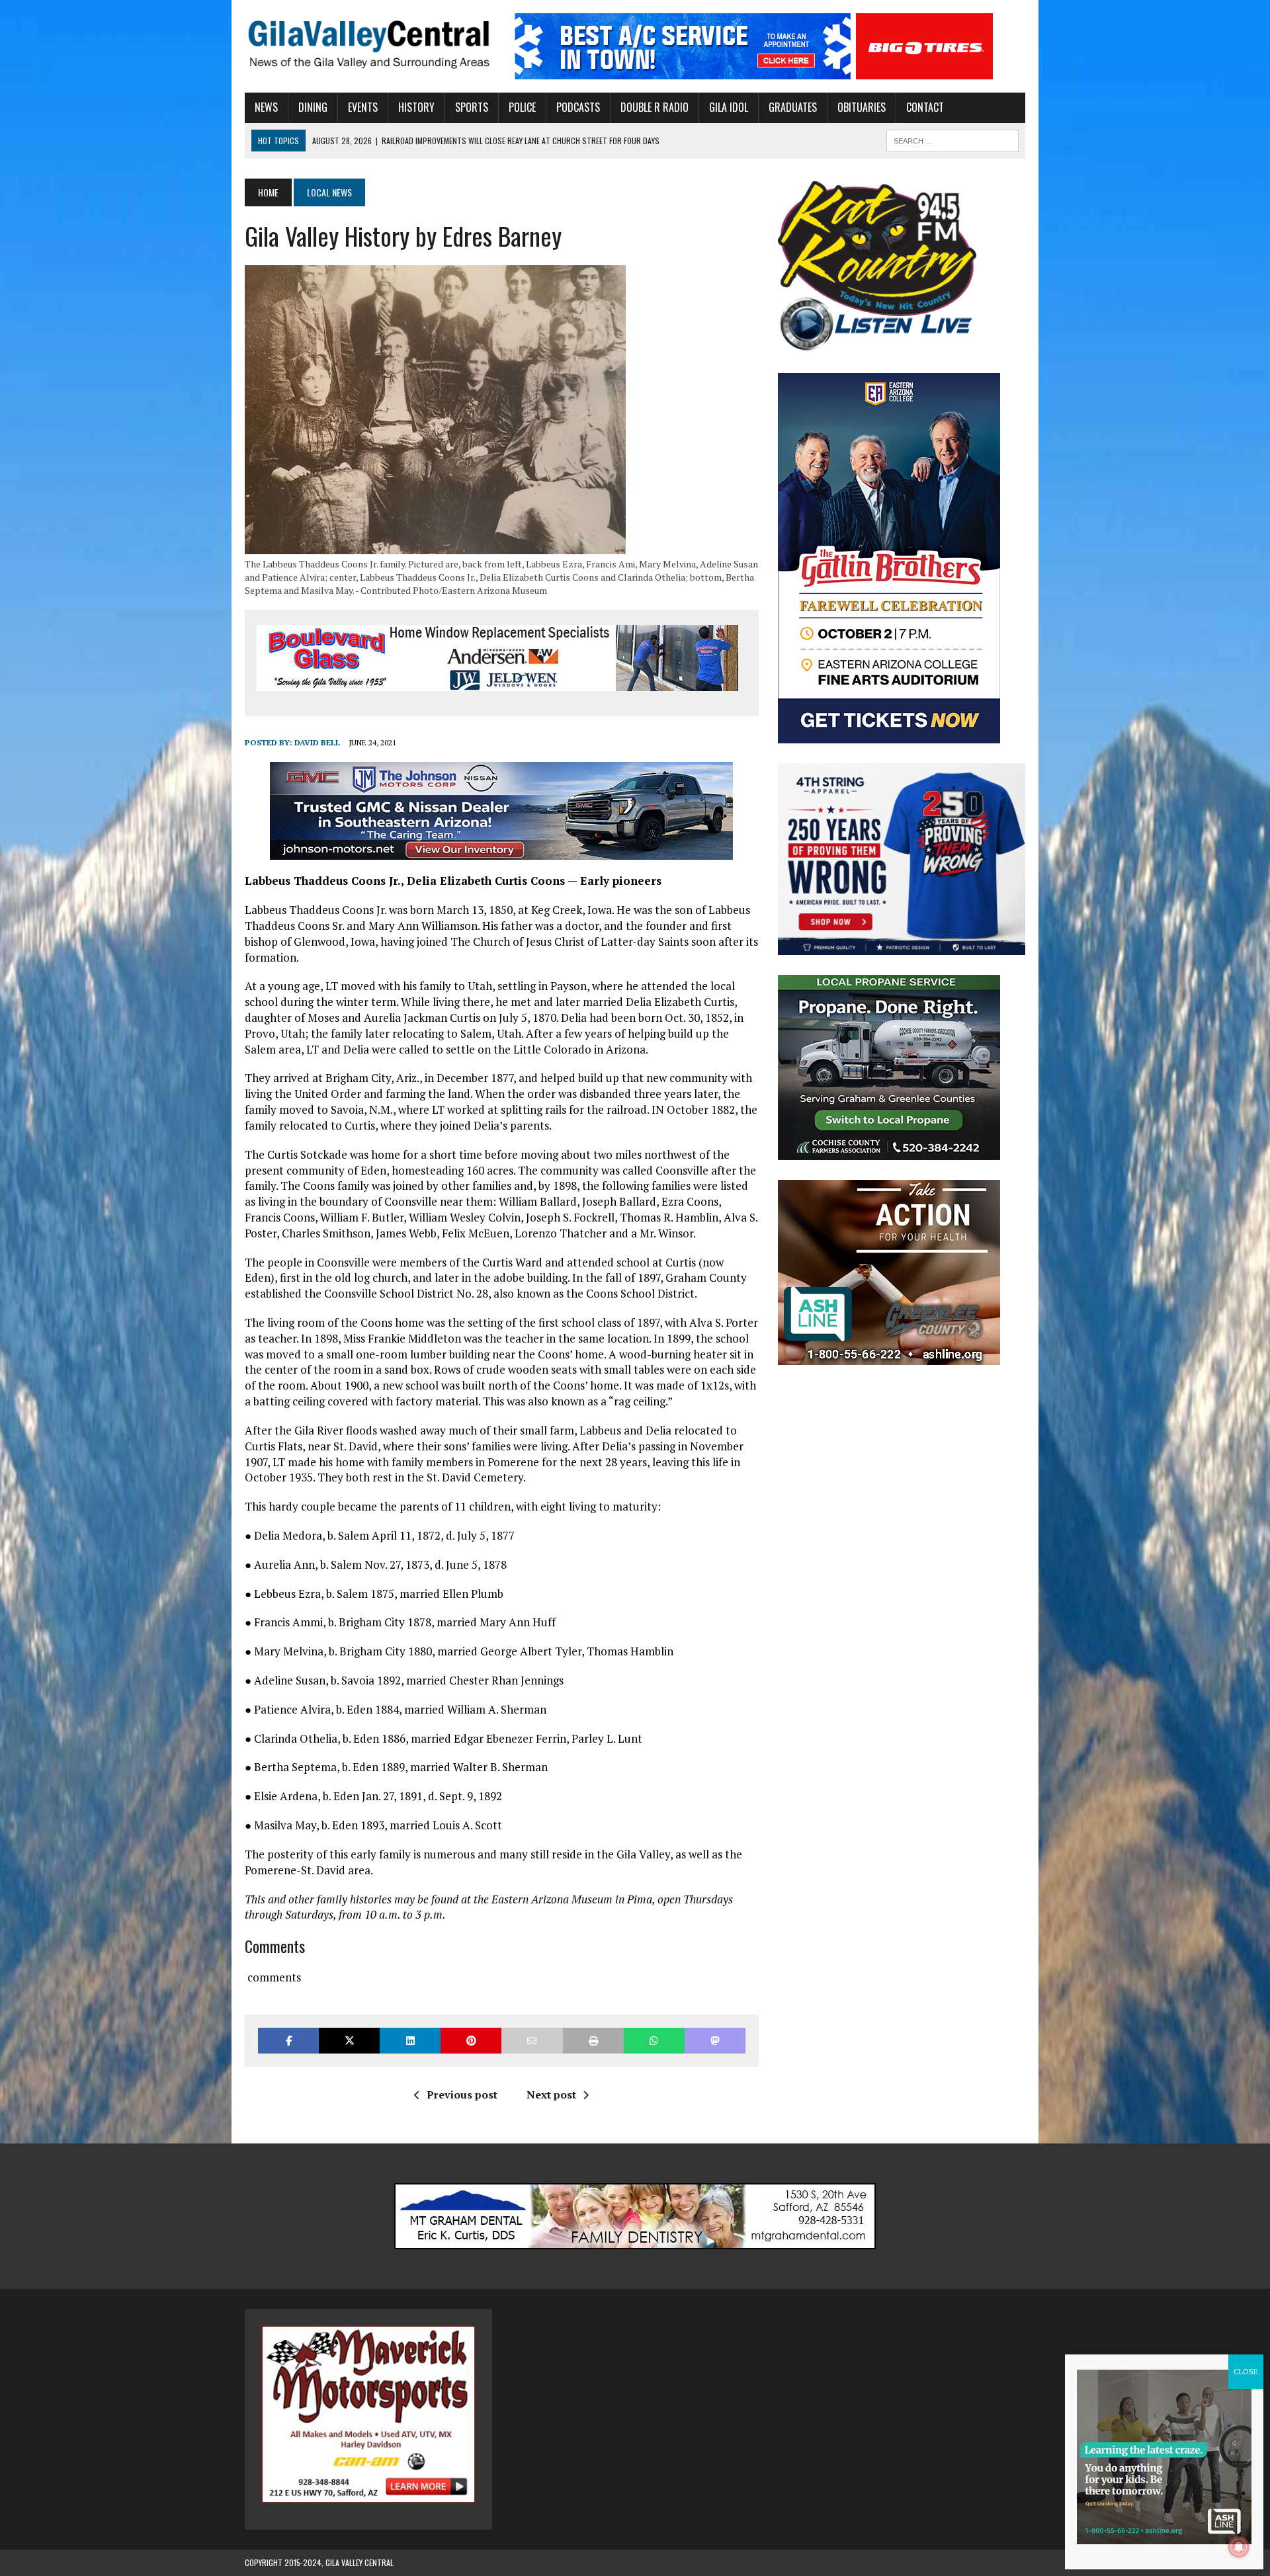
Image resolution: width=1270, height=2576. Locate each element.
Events (363, 107)
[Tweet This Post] (349, 2041)
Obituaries (862, 107)
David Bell (317, 742)
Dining (313, 107)
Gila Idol (729, 107)
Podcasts (578, 107)
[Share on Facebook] (288, 2041)
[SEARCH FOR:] (952, 139)
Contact (925, 107)
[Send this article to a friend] (532, 2041)
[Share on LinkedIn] (410, 2041)
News (266, 107)
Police (522, 107)
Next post (551, 2095)
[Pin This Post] (471, 2041)
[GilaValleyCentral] (368, 44)
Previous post (462, 2095)
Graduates (793, 107)
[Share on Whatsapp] (654, 2041)
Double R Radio (655, 107)
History (416, 107)
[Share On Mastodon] (715, 2041)
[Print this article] (593, 2041)
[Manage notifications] (1239, 2547)
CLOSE (1246, 2371)
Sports (472, 107)
